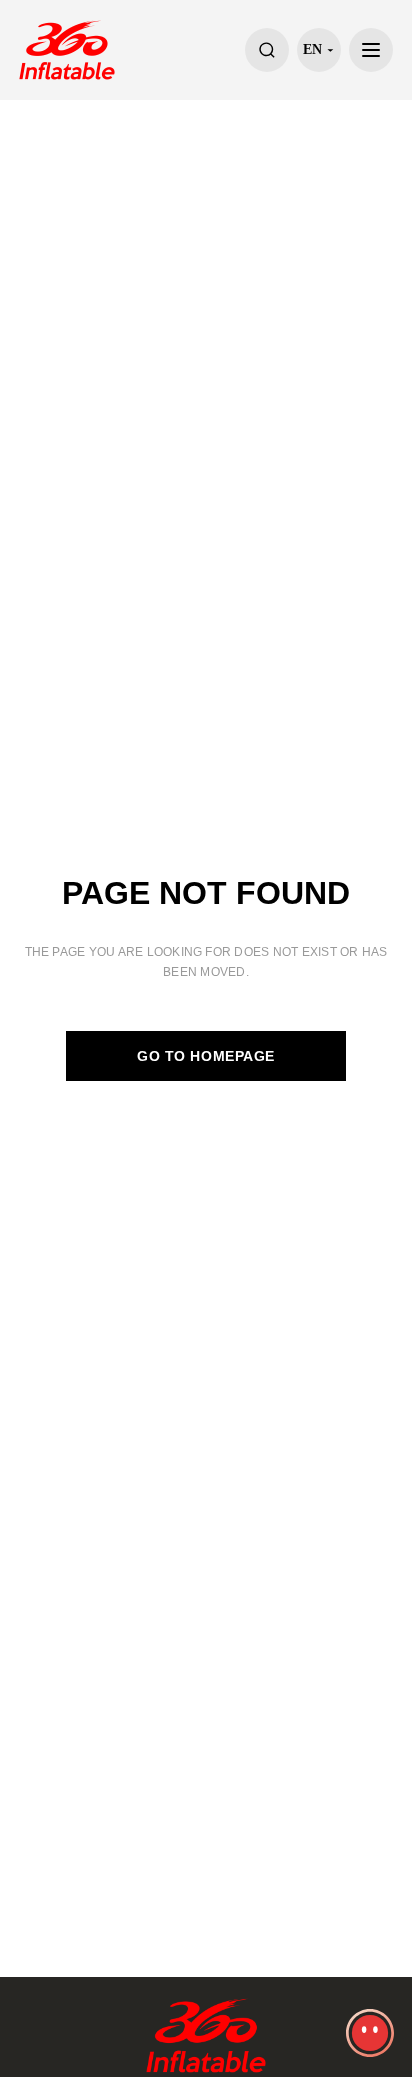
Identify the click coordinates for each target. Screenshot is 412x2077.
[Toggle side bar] (370, 2033)
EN (312, 49)
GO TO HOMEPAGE (206, 1056)
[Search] (267, 50)
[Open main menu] (371, 50)
